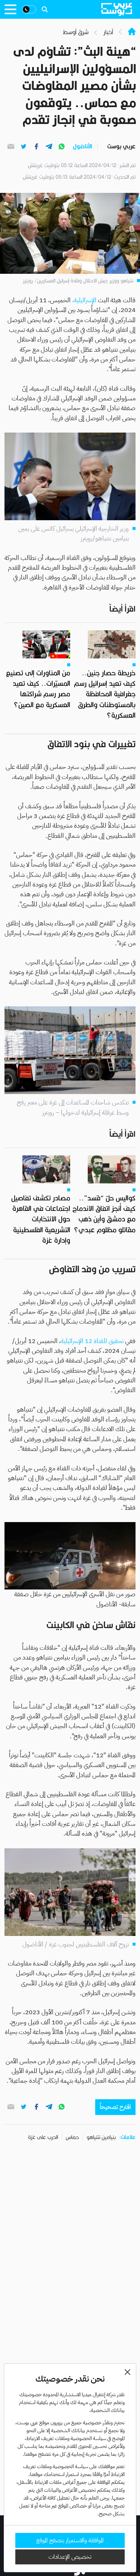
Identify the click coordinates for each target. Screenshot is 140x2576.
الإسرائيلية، (84, 300)
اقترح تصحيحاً (115, 2107)
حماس (72, 2137)
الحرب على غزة (43, 2137)
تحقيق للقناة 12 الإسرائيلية (92, 1341)
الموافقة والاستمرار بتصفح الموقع (70, 2540)
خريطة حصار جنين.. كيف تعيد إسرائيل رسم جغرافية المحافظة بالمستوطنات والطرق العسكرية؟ (105, 694)
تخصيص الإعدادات (70, 2557)
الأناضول (82, 146)
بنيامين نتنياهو (101, 2137)
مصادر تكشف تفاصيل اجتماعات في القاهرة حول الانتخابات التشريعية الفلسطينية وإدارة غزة (41, 1219)
